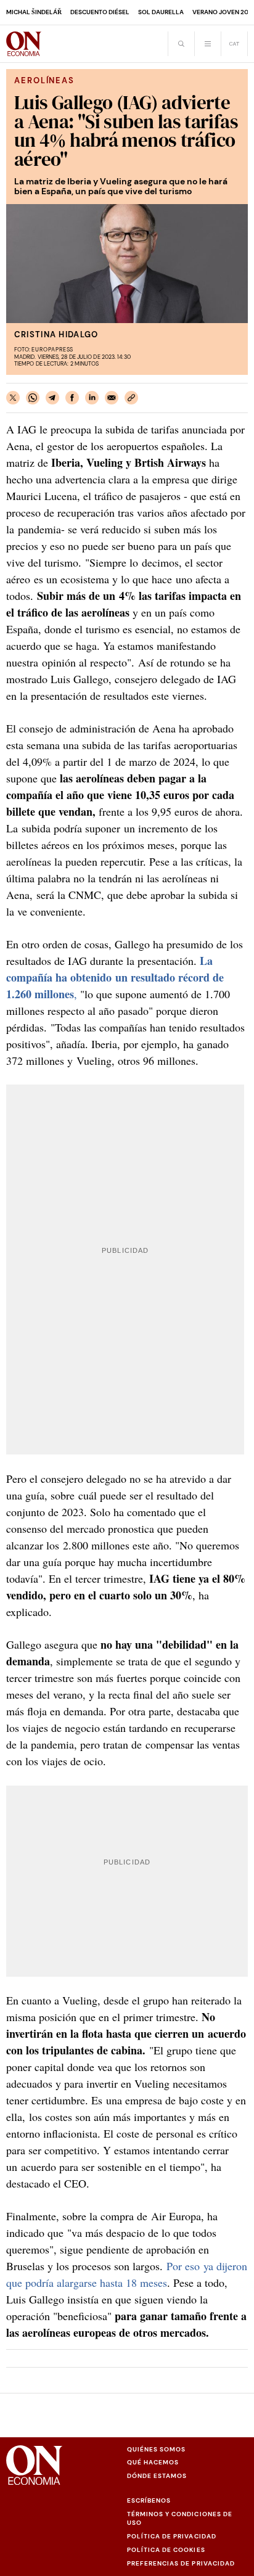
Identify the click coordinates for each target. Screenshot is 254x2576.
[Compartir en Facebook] (72, 398)
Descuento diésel (100, 12)
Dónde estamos (157, 2476)
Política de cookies (166, 2550)
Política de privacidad (172, 2536)
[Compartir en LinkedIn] (92, 398)
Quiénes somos (156, 2449)
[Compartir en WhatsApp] (33, 398)
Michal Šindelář (34, 12)
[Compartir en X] (13, 398)
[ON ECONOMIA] (24, 44)
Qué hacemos (153, 2462)
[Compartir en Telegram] (52, 398)
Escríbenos (149, 2500)
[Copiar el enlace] (131, 398)
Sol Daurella (161, 12)
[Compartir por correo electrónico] (112, 398)
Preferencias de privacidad (181, 2563)
